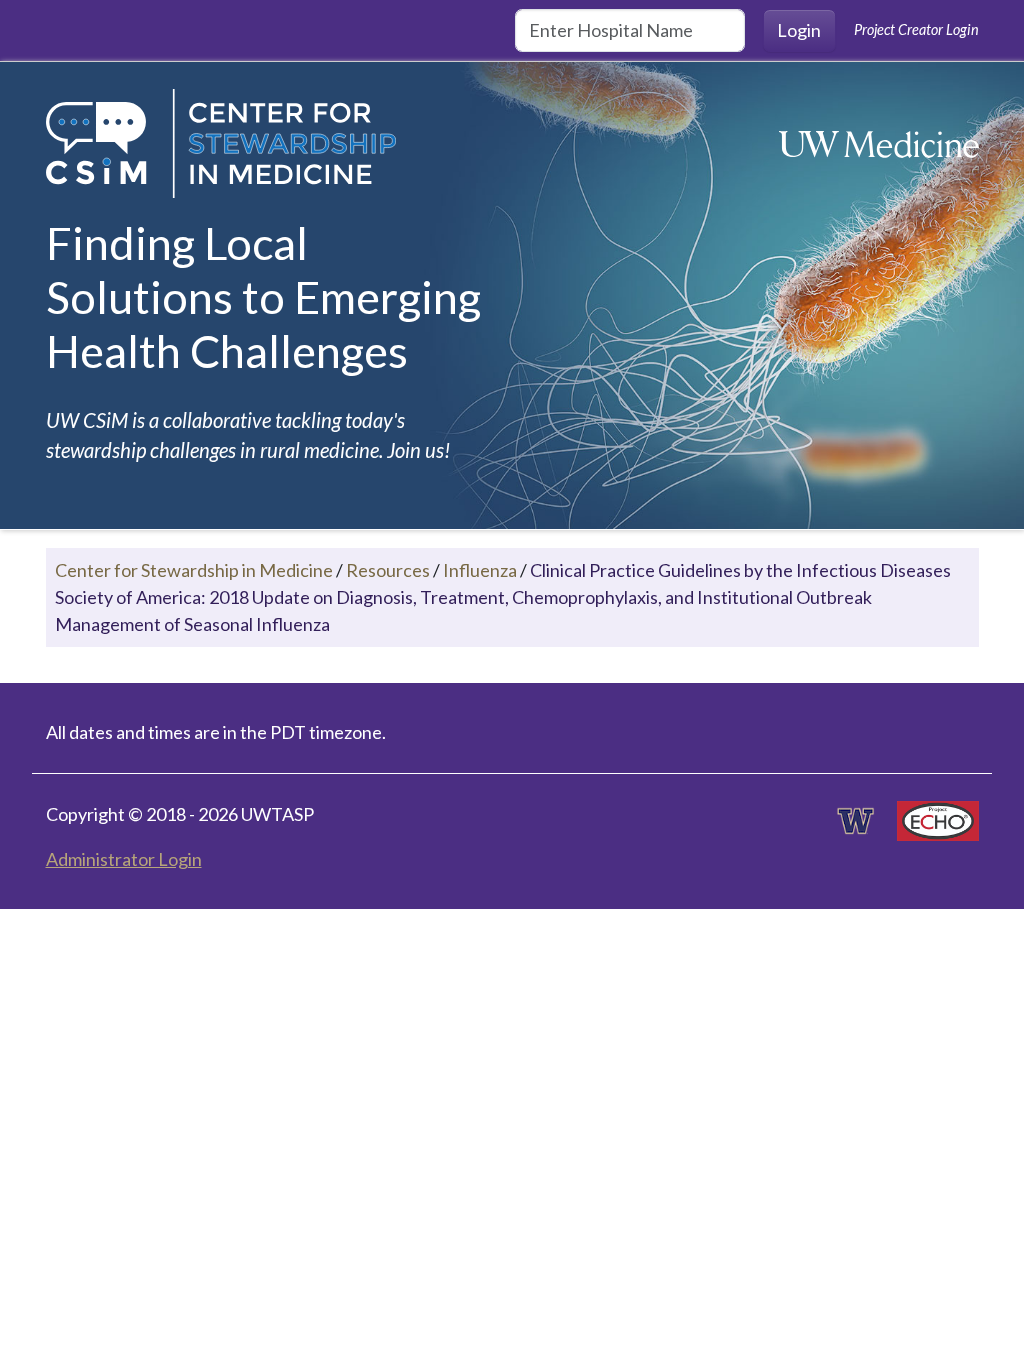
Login (799, 30)
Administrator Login (124, 859)
